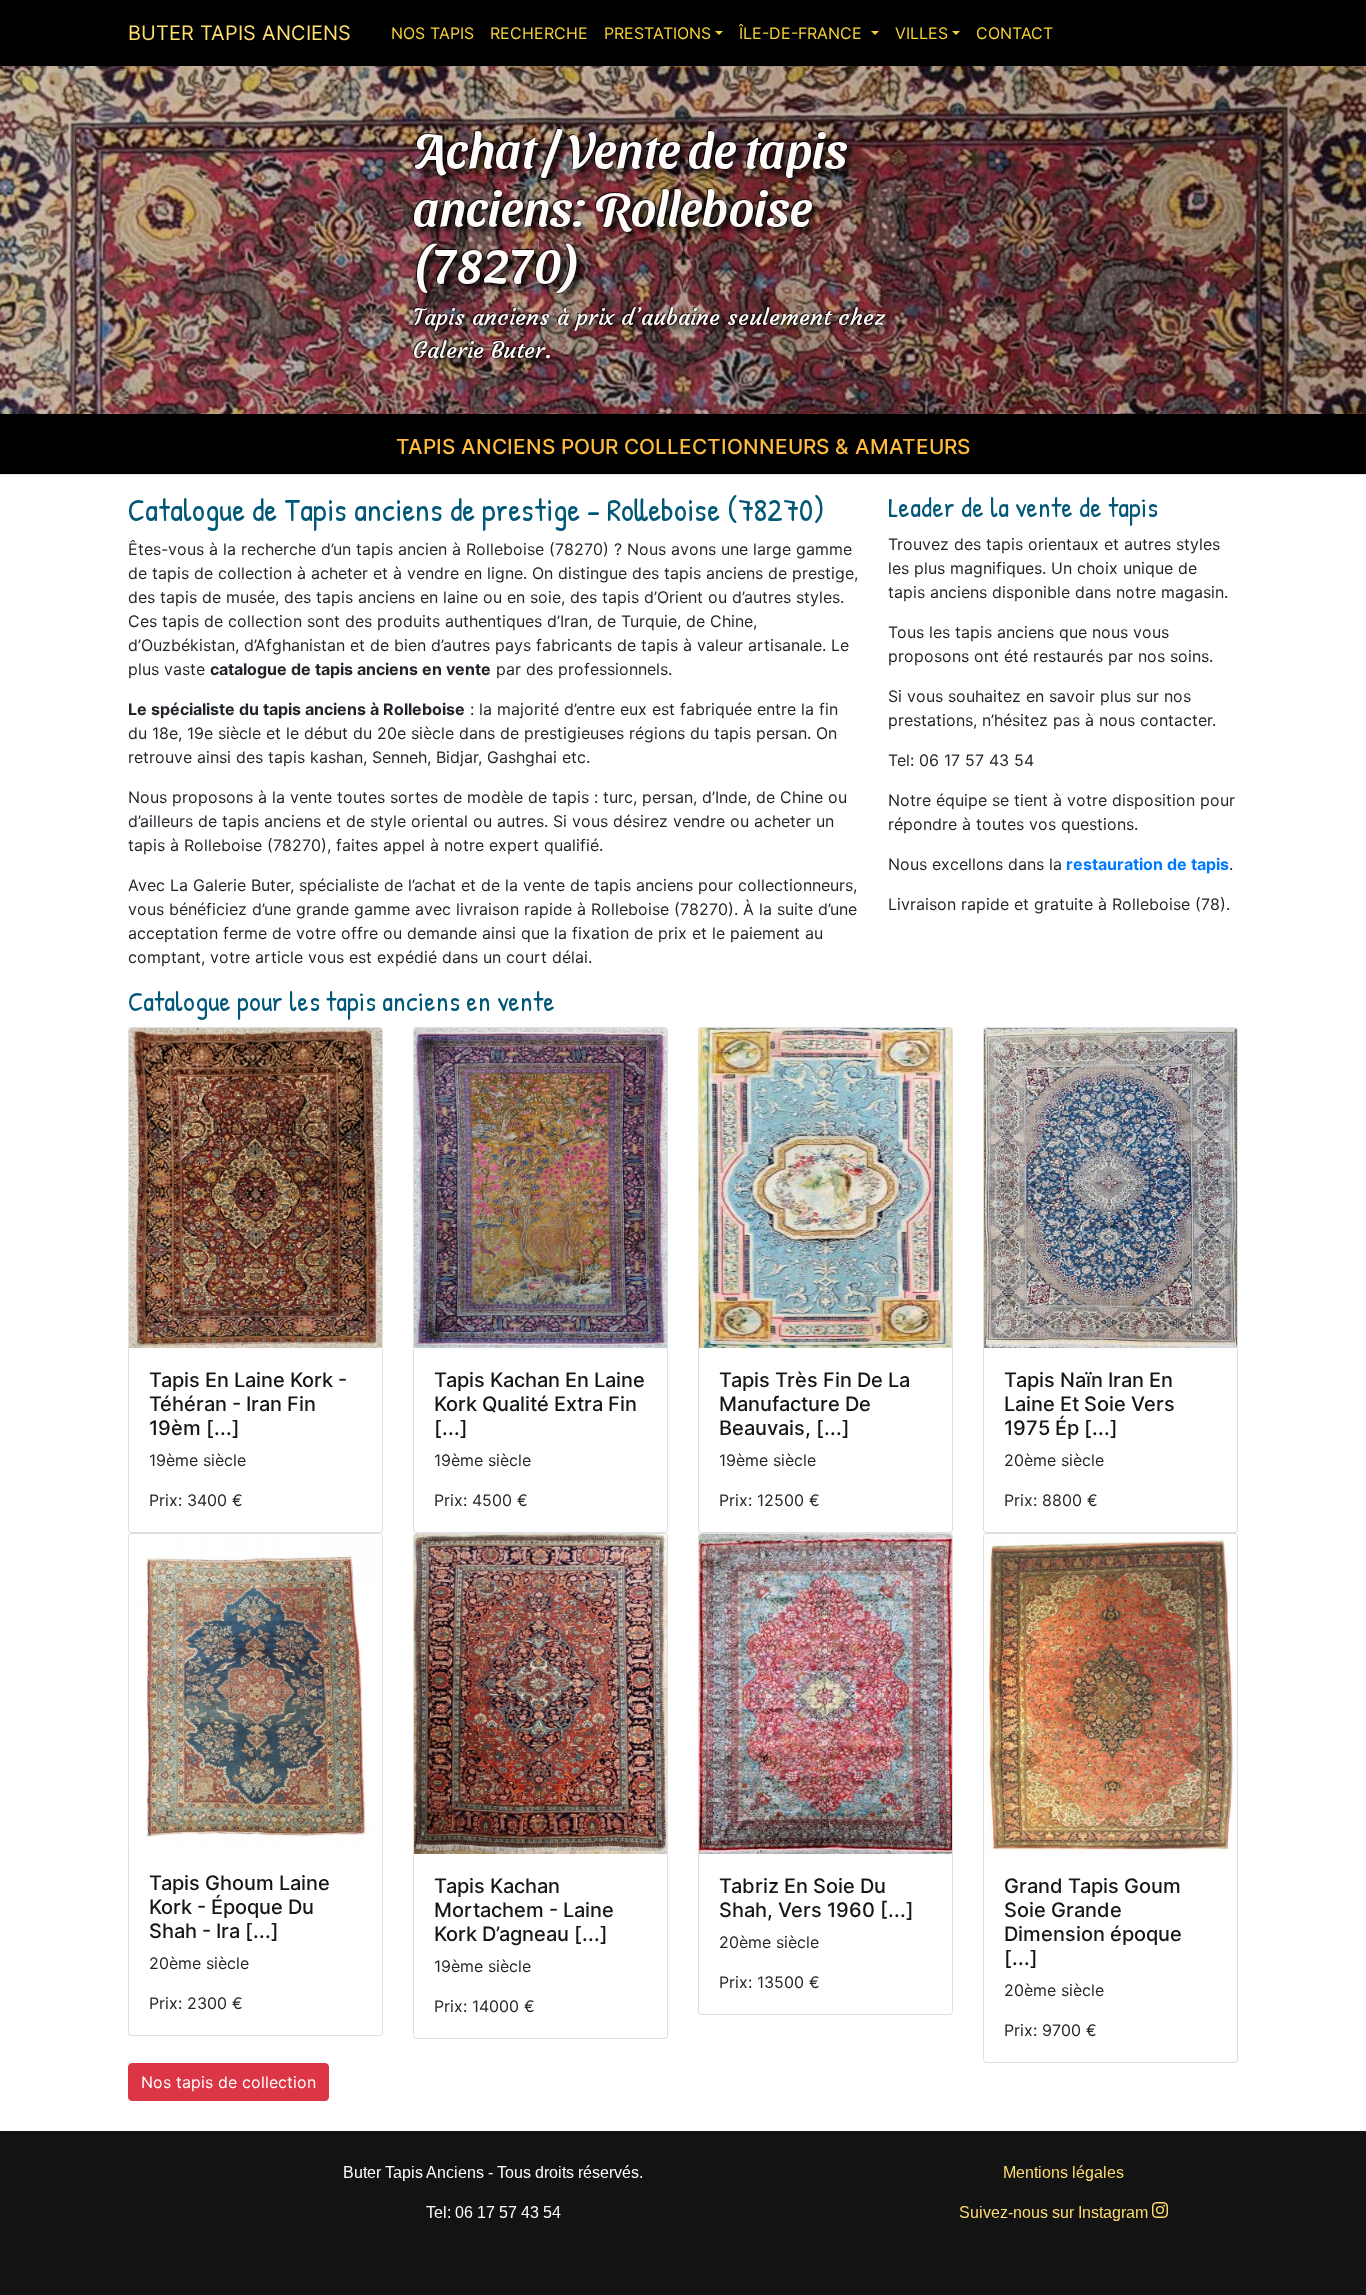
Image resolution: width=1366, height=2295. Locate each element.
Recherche (539, 33)
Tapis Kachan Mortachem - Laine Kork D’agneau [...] (524, 1910)
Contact (1014, 33)
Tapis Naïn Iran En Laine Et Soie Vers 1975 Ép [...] (1089, 1404)
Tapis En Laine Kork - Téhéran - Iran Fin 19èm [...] (248, 1404)
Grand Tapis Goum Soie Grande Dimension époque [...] (1093, 1922)
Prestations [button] (657, 33)
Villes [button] (921, 33)
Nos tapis (432, 33)
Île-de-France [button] (803, 33)
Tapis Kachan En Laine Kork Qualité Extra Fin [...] (539, 1404)
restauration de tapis (1147, 864)
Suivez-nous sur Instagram (1055, 2212)
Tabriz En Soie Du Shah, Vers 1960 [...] (816, 1898)
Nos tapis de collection (228, 2082)
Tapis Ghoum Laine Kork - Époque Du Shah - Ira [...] (239, 1907)
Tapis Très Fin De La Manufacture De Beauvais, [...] (814, 1404)
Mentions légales (1063, 2172)
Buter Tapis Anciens (239, 33)
